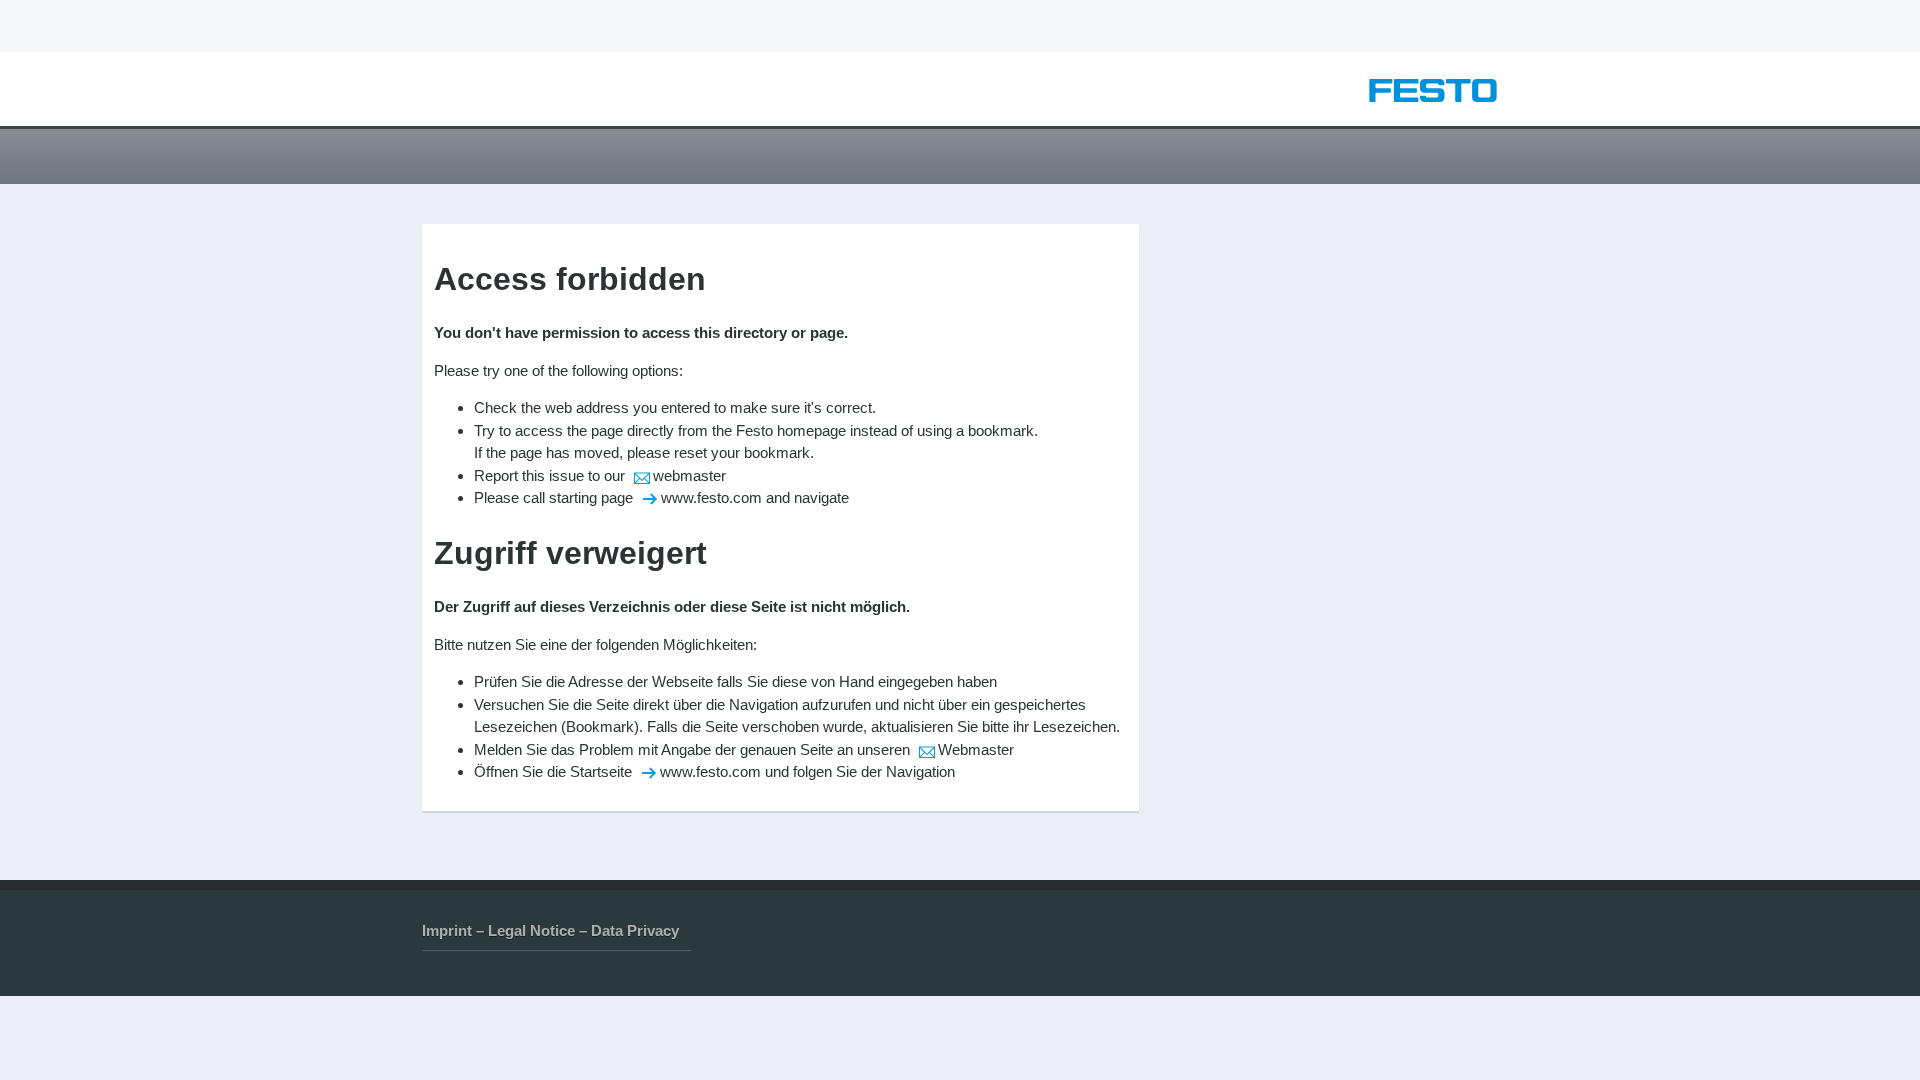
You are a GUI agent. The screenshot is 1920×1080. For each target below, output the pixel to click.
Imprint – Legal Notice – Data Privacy (550, 930)
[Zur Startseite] (1433, 96)
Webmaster (976, 749)
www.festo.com (711, 497)
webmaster (689, 475)
